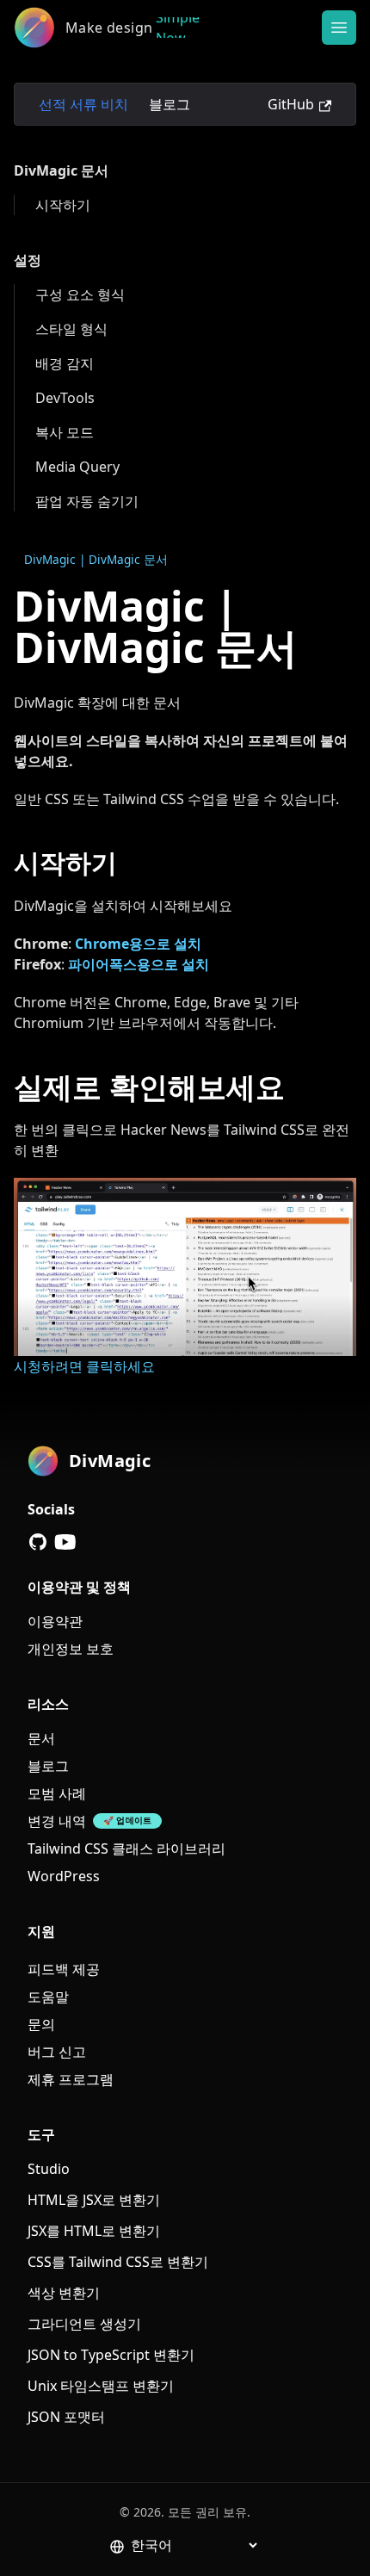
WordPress (64, 1876)
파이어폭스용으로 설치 (139, 964)
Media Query (77, 467)
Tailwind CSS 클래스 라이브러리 (126, 1848)
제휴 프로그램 (71, 2079)
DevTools (65, 398)
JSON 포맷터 (66, 2417)
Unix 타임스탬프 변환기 (101, 2386)
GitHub (291, 104)
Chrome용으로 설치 (138, 944)
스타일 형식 (71, 329)
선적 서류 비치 (83, 104)
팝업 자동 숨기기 (87, 501)
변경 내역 (57, 1821)
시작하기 (63, 205)
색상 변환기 (64, 2293)
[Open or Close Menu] (339, 28)
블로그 (170, 104)
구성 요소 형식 (80, 294)
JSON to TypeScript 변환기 (111, 2355)
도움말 (48, 1997)
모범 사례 (57, 1793)
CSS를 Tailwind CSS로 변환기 (118, 2262)
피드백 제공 (64, 1969)
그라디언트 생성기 (84, 2324)
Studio (49, 2169)
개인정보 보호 (71, 1649)
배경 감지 (65, 363)
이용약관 (55, 1621)
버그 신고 (57, 2052)
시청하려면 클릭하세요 (84, 1366)
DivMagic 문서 (61, 170)
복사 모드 (65, 432)
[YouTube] (65, 1542)
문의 (41, 2024)
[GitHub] (38, 1542)
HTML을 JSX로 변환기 (94, 2200)
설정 (28, 260)
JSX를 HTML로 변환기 (94, 2231)
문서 (41, 1738)
